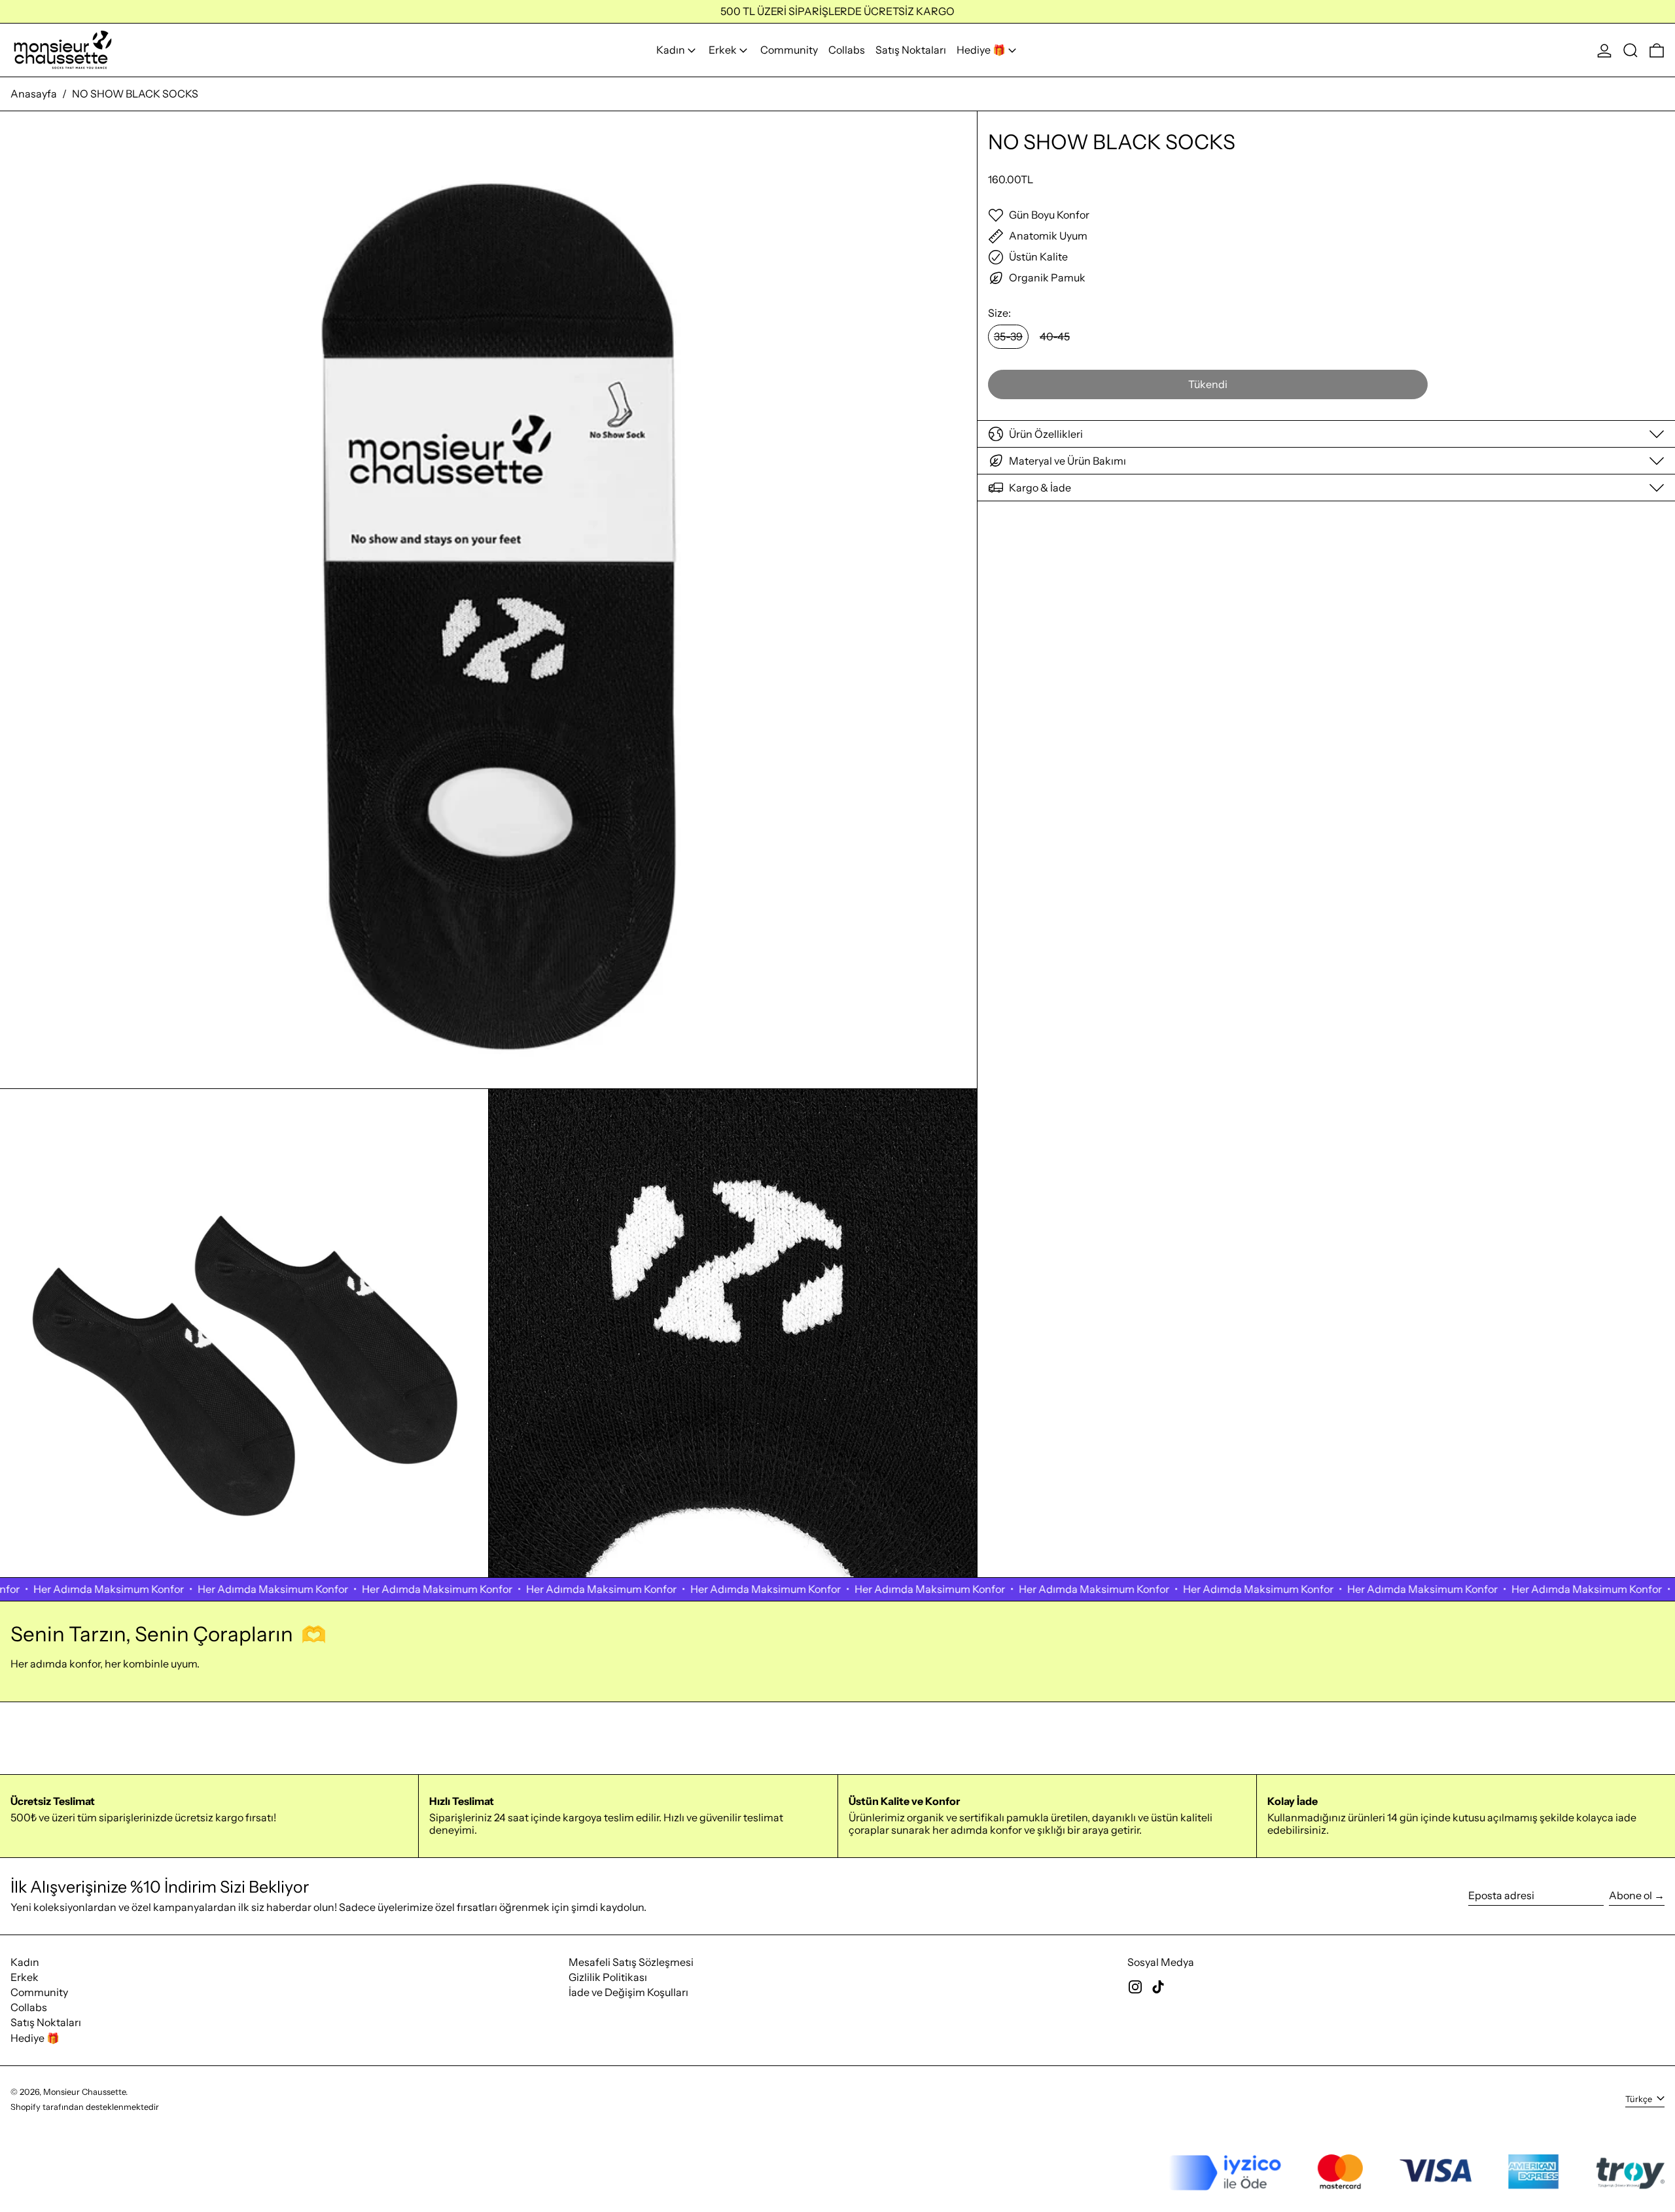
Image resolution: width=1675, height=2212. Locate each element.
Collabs (29, 2007)
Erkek (25, 1977)
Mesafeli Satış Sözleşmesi (631, 1962)
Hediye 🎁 (35, 2038)
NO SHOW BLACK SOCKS (135, 94)
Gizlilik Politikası (608, 1977)
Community (39, 1992)
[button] (1631, 50)
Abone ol (1631, 1895)
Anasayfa (34, 94)
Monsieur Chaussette (84, 2092)
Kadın (25, 1962)
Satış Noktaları (46, 2022)
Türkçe (1640, 2099)
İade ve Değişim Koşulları (628, 1992)
